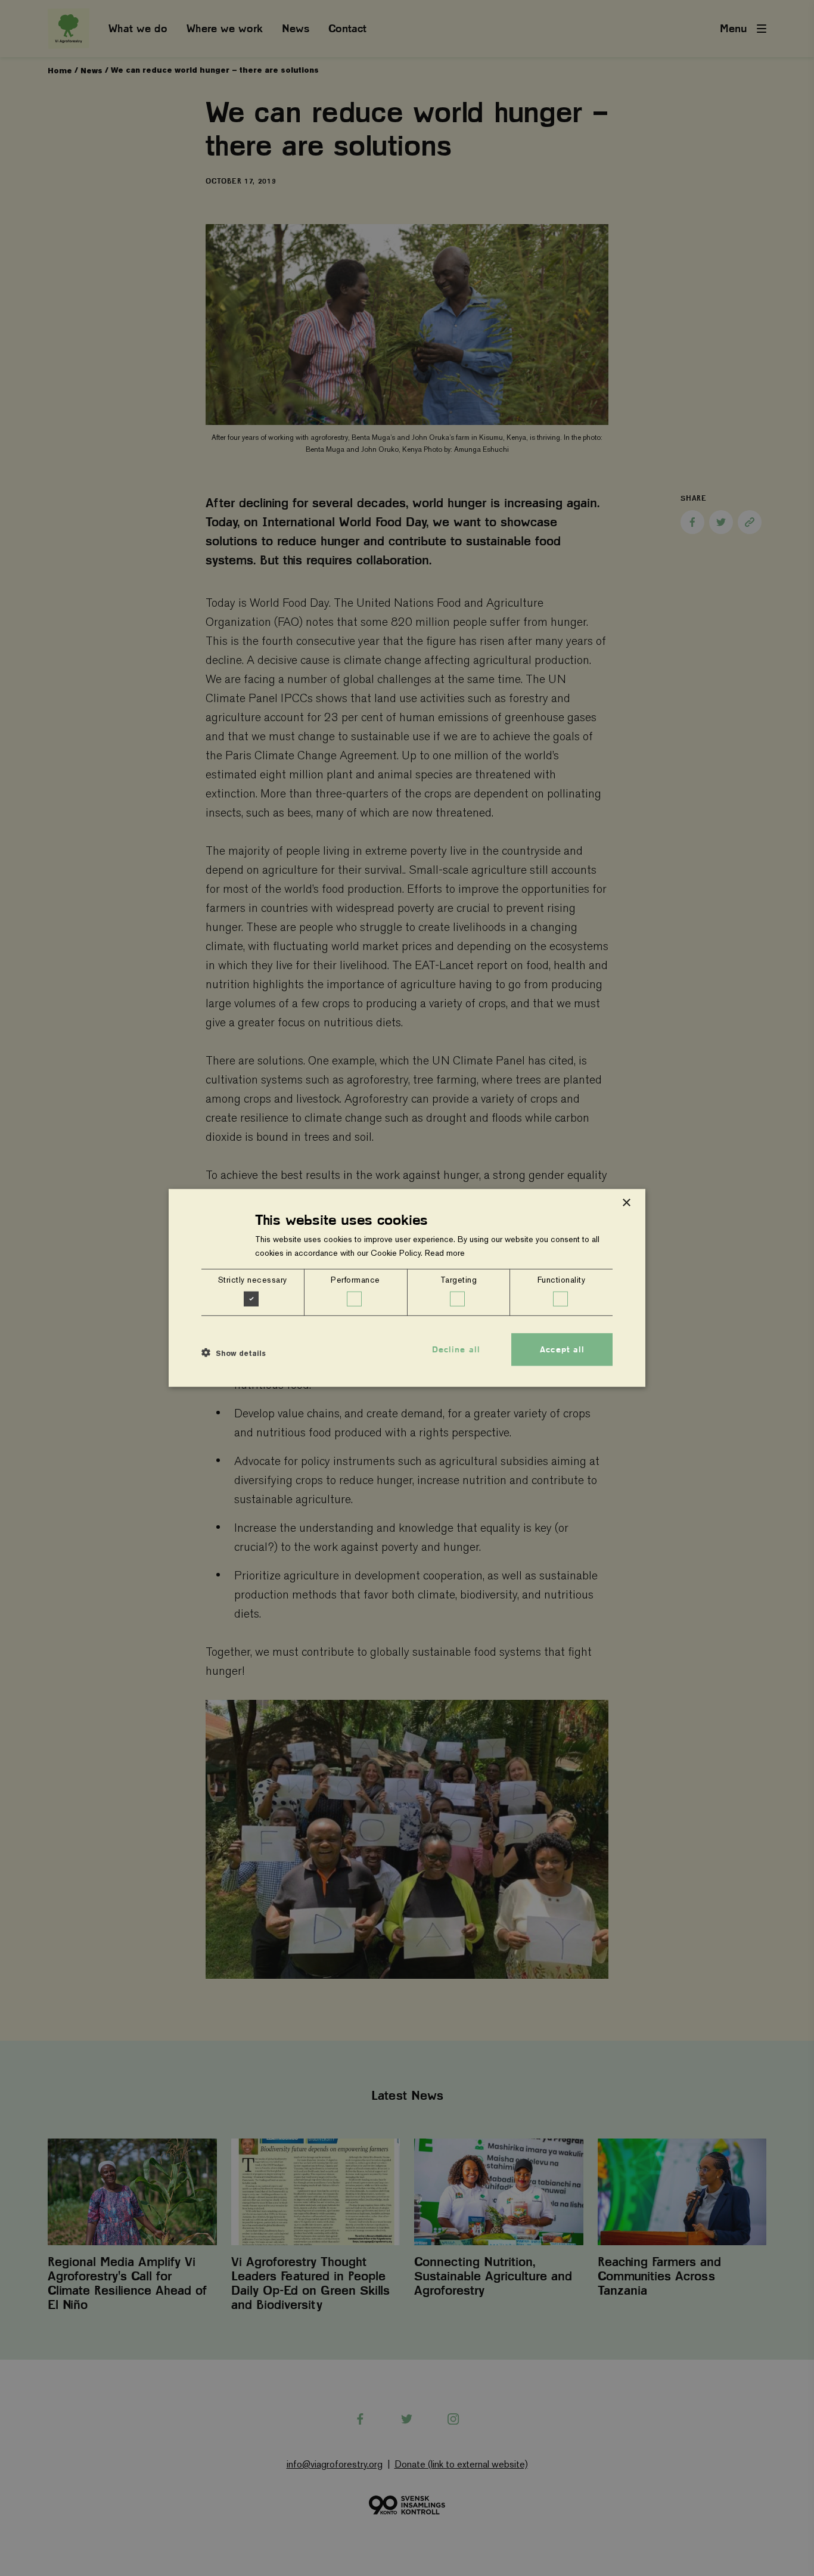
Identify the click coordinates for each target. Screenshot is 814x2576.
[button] (234, 1352)
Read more (445, 1253)
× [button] (626, 1203)
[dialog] (407, 1288)
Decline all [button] (456, 1349)
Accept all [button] (562, 1349)
